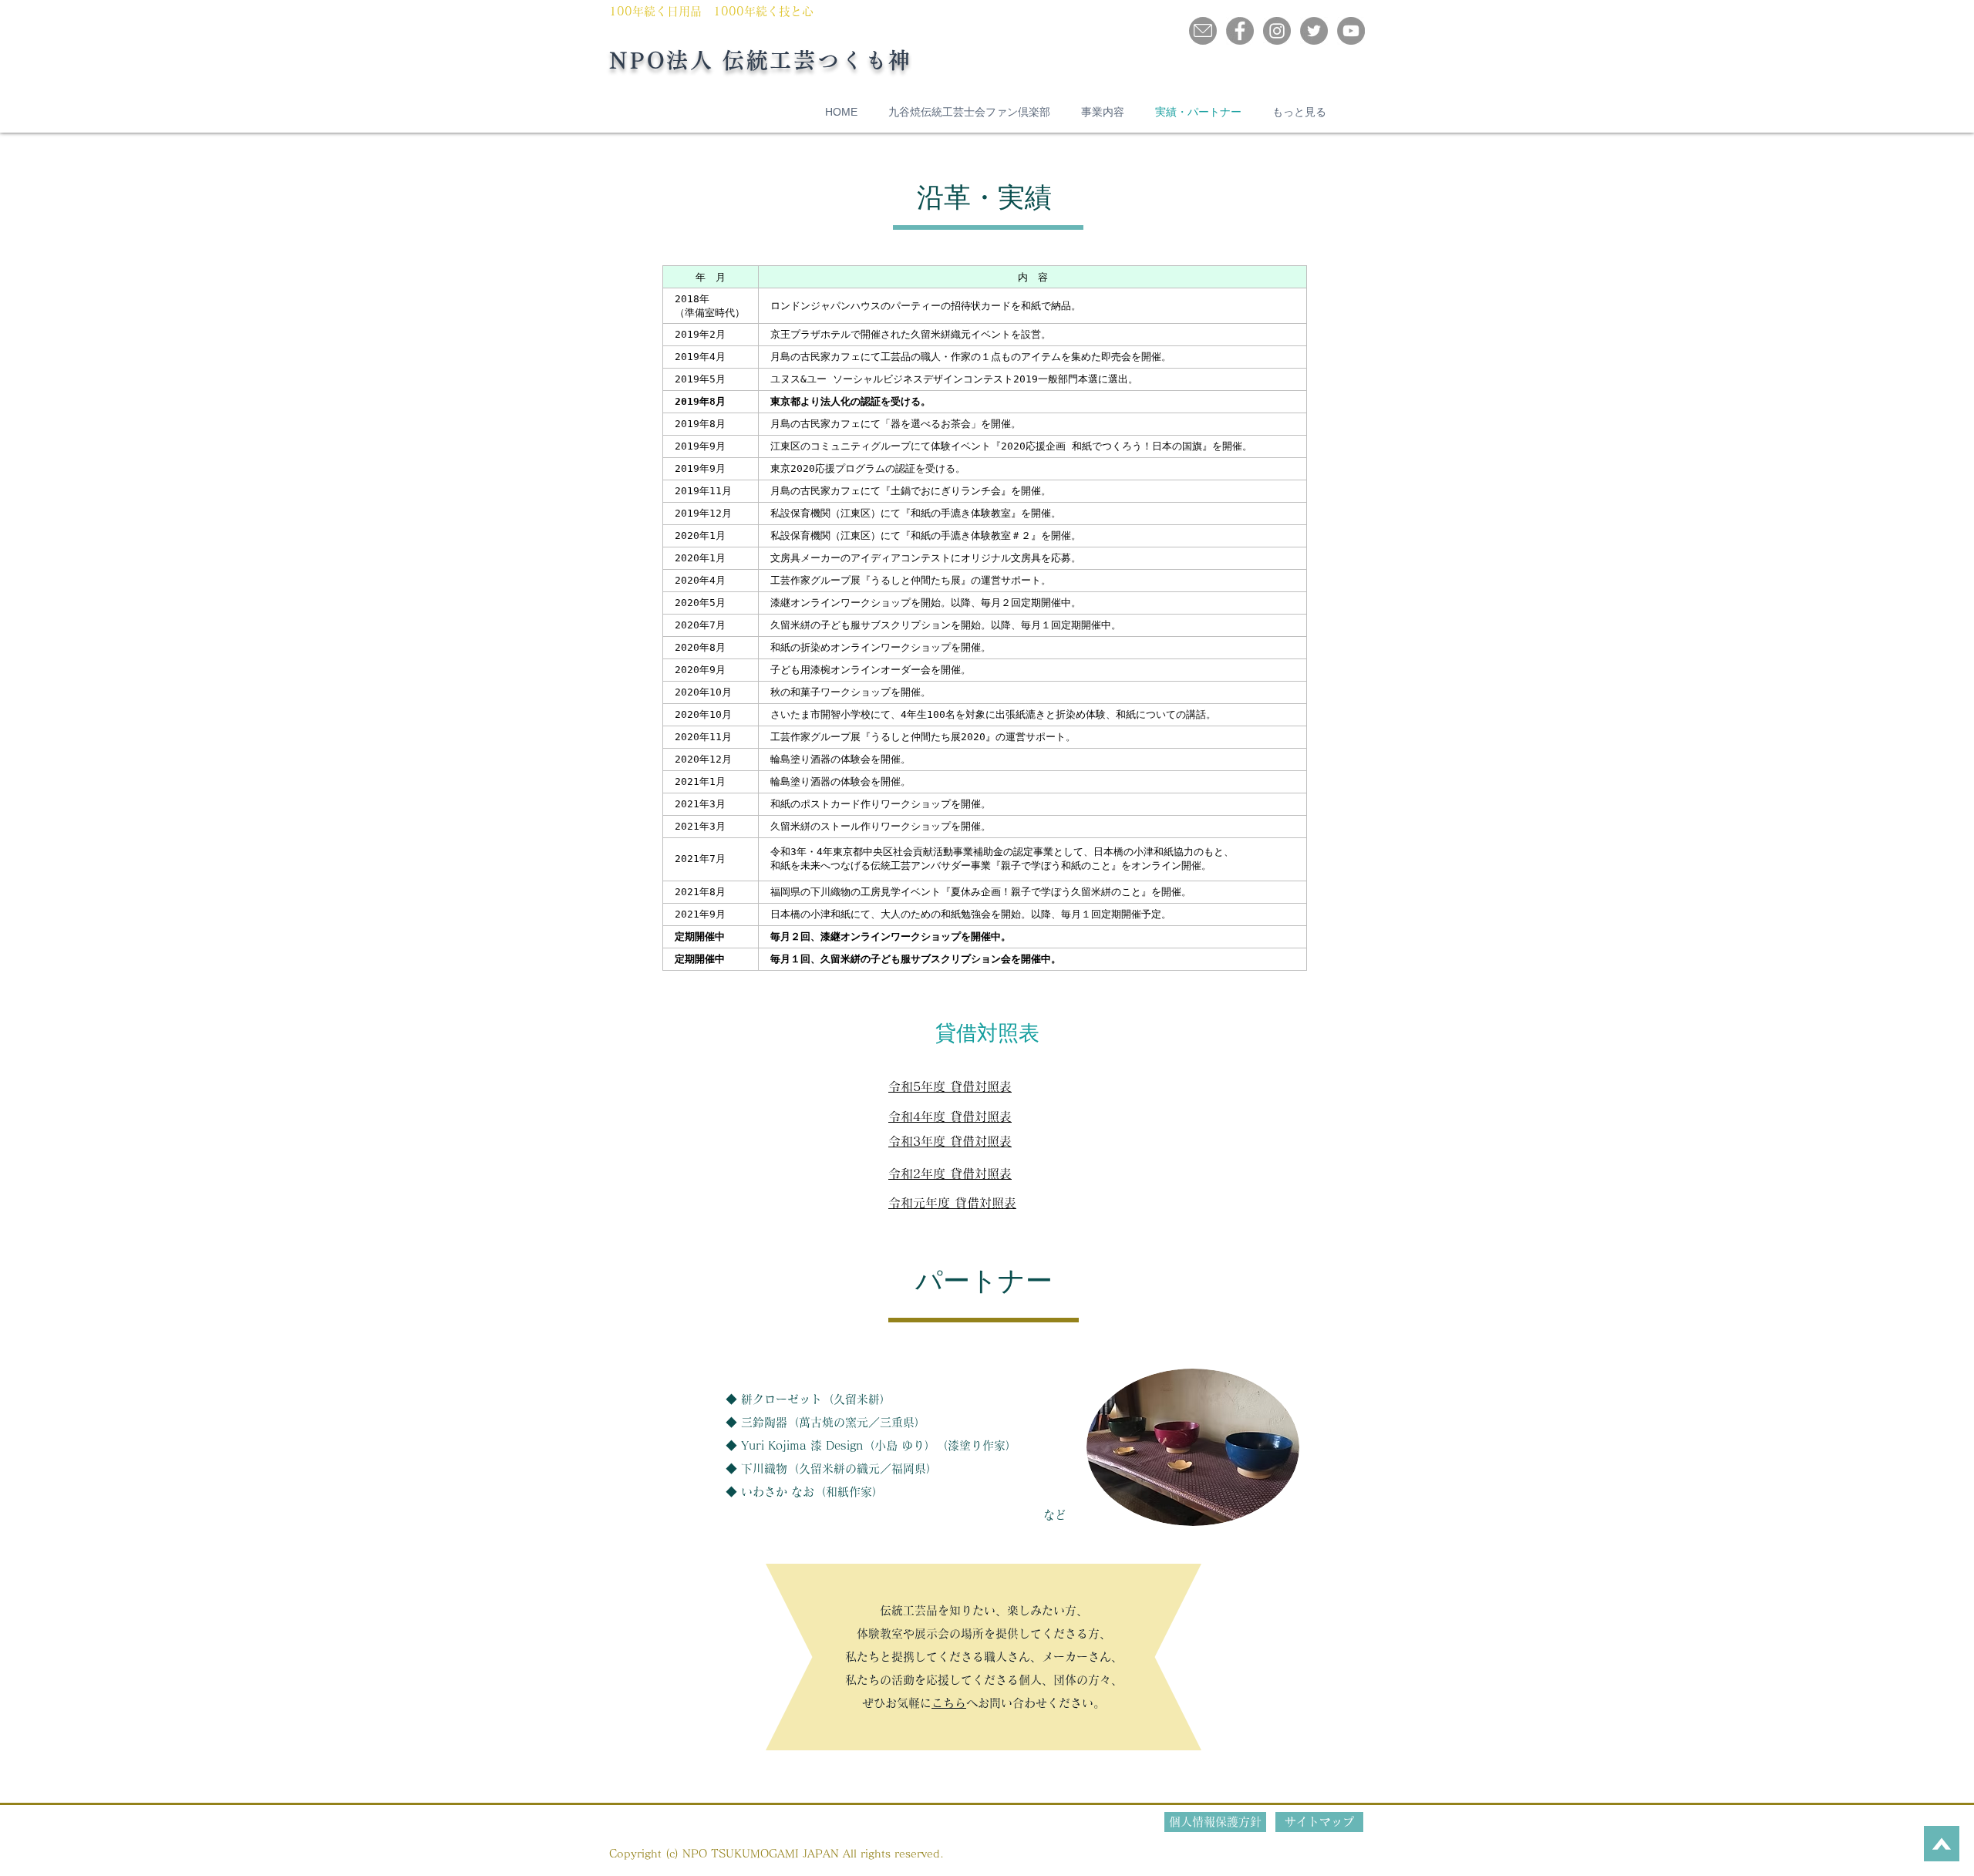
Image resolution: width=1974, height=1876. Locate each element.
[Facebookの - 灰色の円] (1240, 31)
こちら (949, 1703)
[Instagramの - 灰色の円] (1277, 31)
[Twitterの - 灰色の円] (1314, 31)
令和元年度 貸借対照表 (952, 1203)
